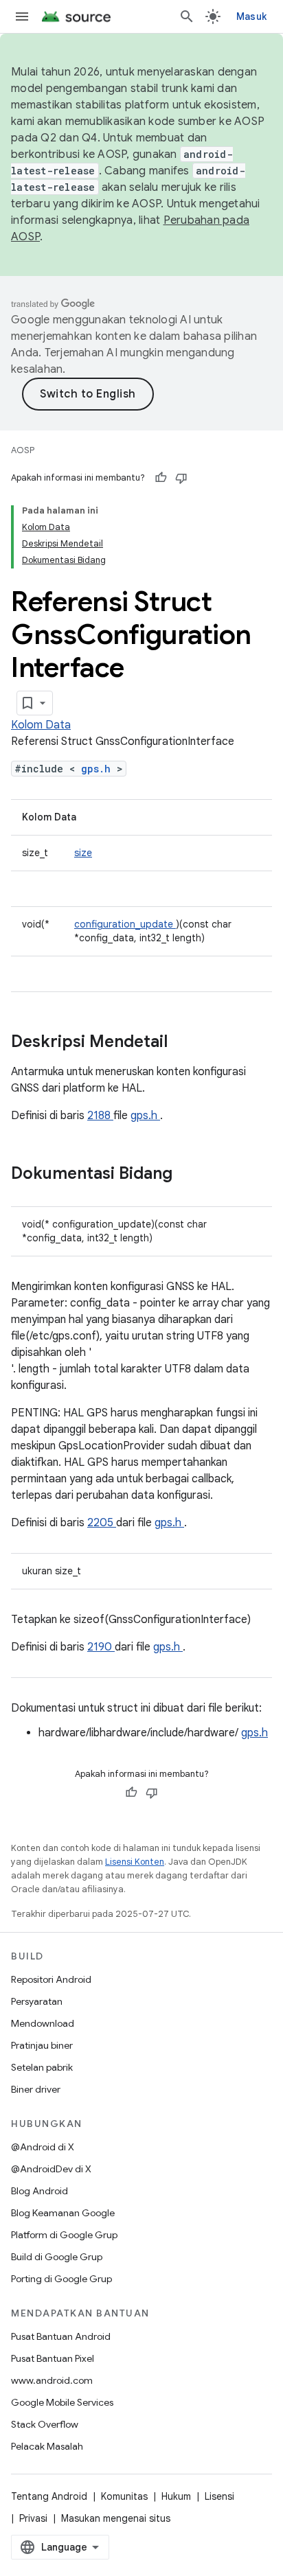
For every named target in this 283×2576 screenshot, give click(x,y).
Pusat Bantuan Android (61, 2336)
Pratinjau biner (42, 2045)
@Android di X (43, 2147)
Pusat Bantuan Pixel (53, 2358)
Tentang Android (49, 2496)
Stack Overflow (45, 2424)
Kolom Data (41, 725)
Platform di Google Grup (64, 2235)
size (83, 853)
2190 (101, 1647)
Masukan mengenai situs (116, 2518)
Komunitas (124, 2496)
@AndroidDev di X (51, 2169)
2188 (100, 1116)
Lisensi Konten (135, 1862)
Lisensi (219, 2496)
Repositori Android (51, 1979)
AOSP (23, 450)
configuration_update (125, 924)
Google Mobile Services (62, 2402)
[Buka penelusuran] (187, 16)
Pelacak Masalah (47, 2446)
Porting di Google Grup (61, 2279)
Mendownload (43, 2023)
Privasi (33, 2518)
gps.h (99, 769)
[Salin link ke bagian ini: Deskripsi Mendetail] (185, 1043)
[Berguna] (161, 478)
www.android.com (52, 2380)
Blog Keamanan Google (63, 2213)
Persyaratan (37, 2001)
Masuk (251, 16)
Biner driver (36, 2089)
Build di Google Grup (57, 2257)
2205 (102, 1523)
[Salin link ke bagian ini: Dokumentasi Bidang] (190, 1175)
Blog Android (39, 2191)
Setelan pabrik (42, 2067)
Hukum (176, 2496)
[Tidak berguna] (181, 478)
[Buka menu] (22, 16)
